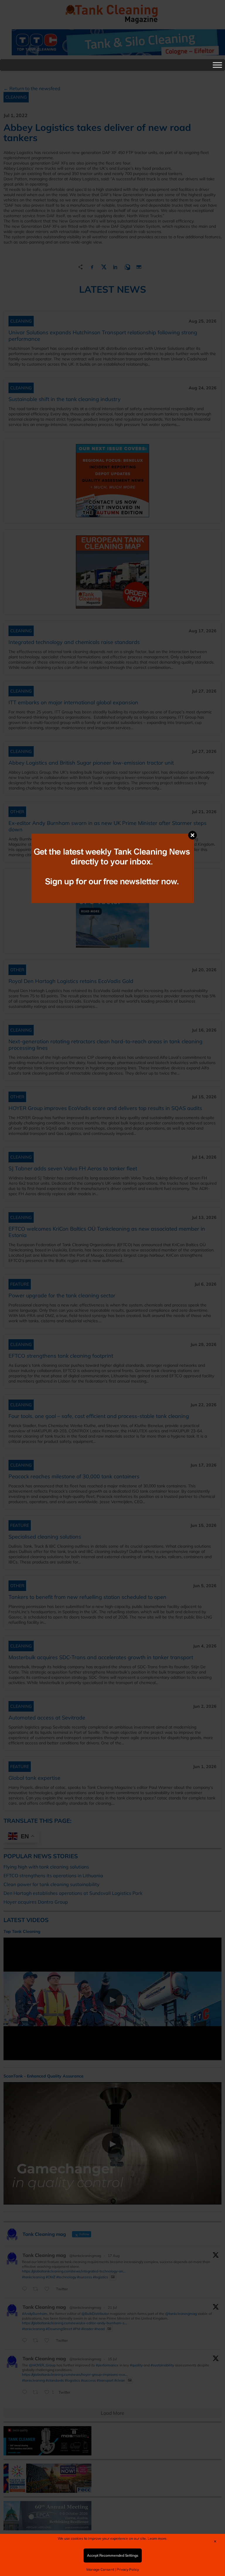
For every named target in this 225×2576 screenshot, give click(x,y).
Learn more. (157, 2538)
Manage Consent (100, 2569)
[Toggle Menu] (217, 65)
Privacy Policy (128, 2569)
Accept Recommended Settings (113, 2555)
